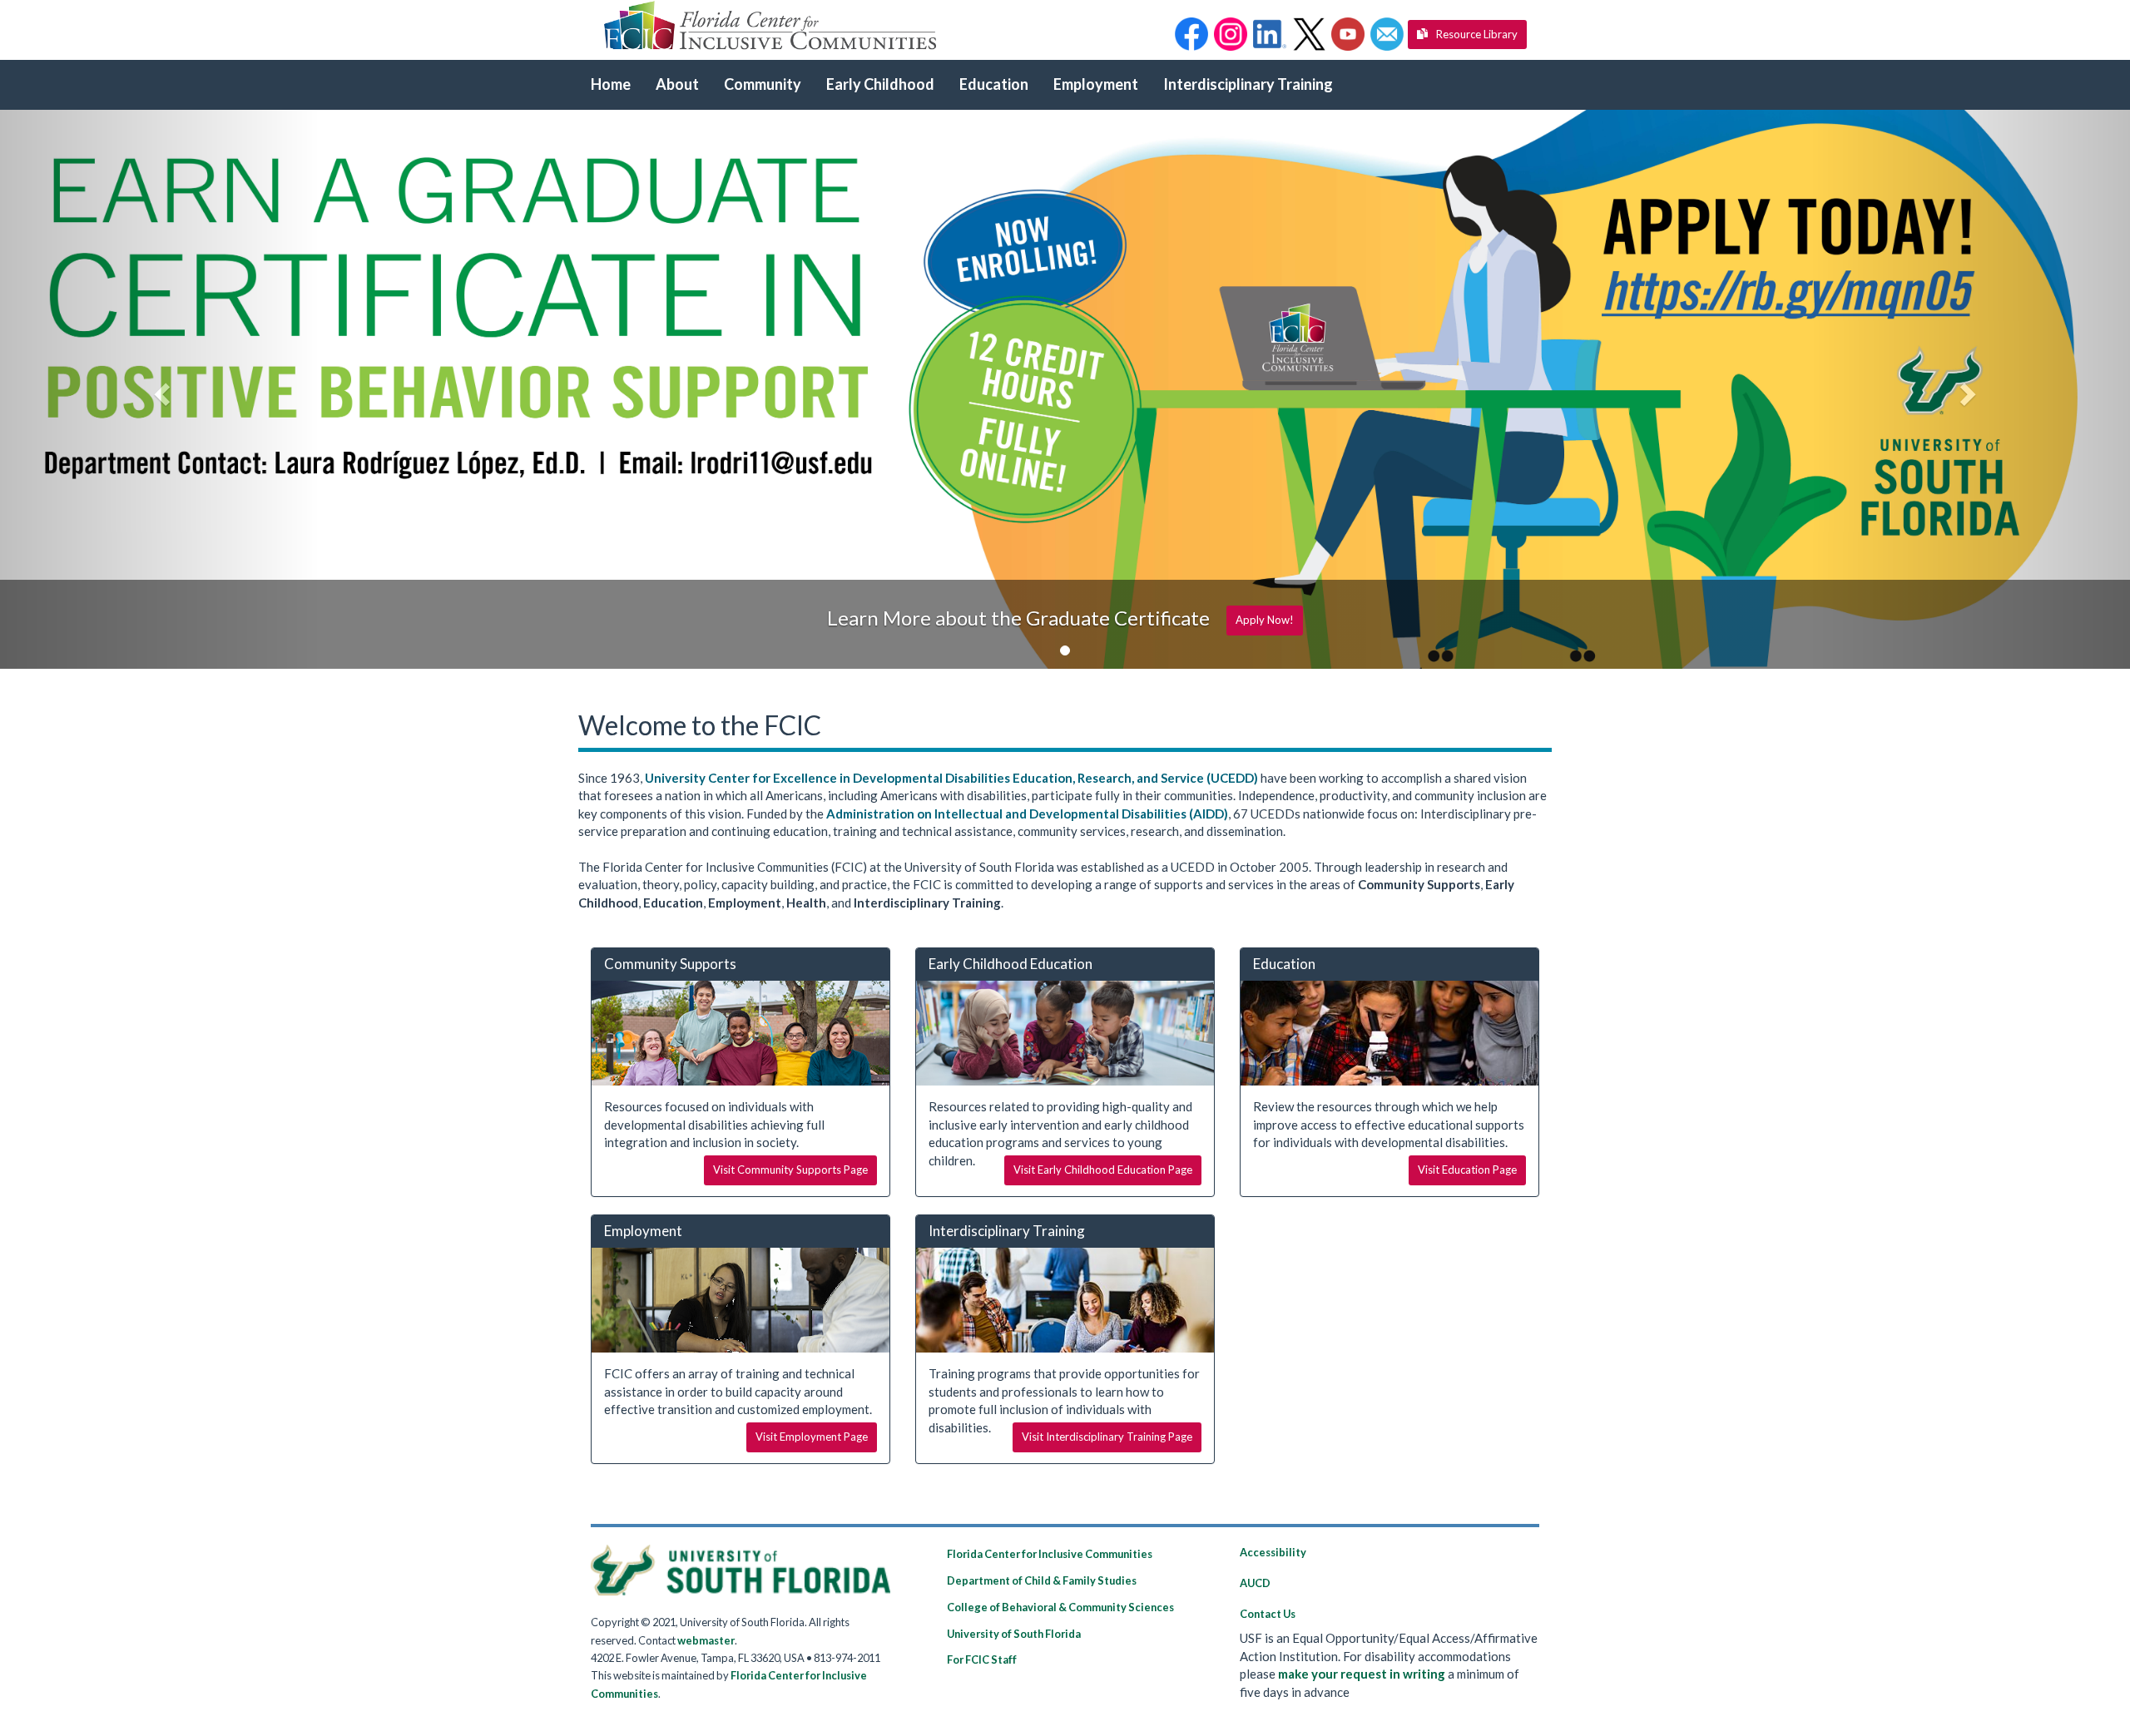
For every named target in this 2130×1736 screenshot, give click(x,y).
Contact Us (1268, 1614)
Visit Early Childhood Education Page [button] (1103, 1170)
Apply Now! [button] (1265, 620)
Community (763, 84)
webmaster (706, 1640)
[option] (1065, 389)
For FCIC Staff (982, 1659)
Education (994, 84)
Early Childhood (880, 84)
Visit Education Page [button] (1467, 1170)
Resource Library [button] (1477, 34)
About (677, 84)
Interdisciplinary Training (1248, 84)
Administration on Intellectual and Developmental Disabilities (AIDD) (1027, 814)
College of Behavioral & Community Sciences (1060, 1607)
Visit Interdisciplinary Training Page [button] (1107, 1437)
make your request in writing (1362, 1674)
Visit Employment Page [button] (812, 1437)
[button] (1191, 34)
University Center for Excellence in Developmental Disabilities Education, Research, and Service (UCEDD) (951, 778)
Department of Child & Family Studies (1042, 1580)
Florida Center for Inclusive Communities (1050, 1554)
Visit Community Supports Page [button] (790, 1170)
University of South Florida (1014, 1634)
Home (611, 84)
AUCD (1255, 1583)
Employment (1096, 84)
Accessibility (1273, 1552)
